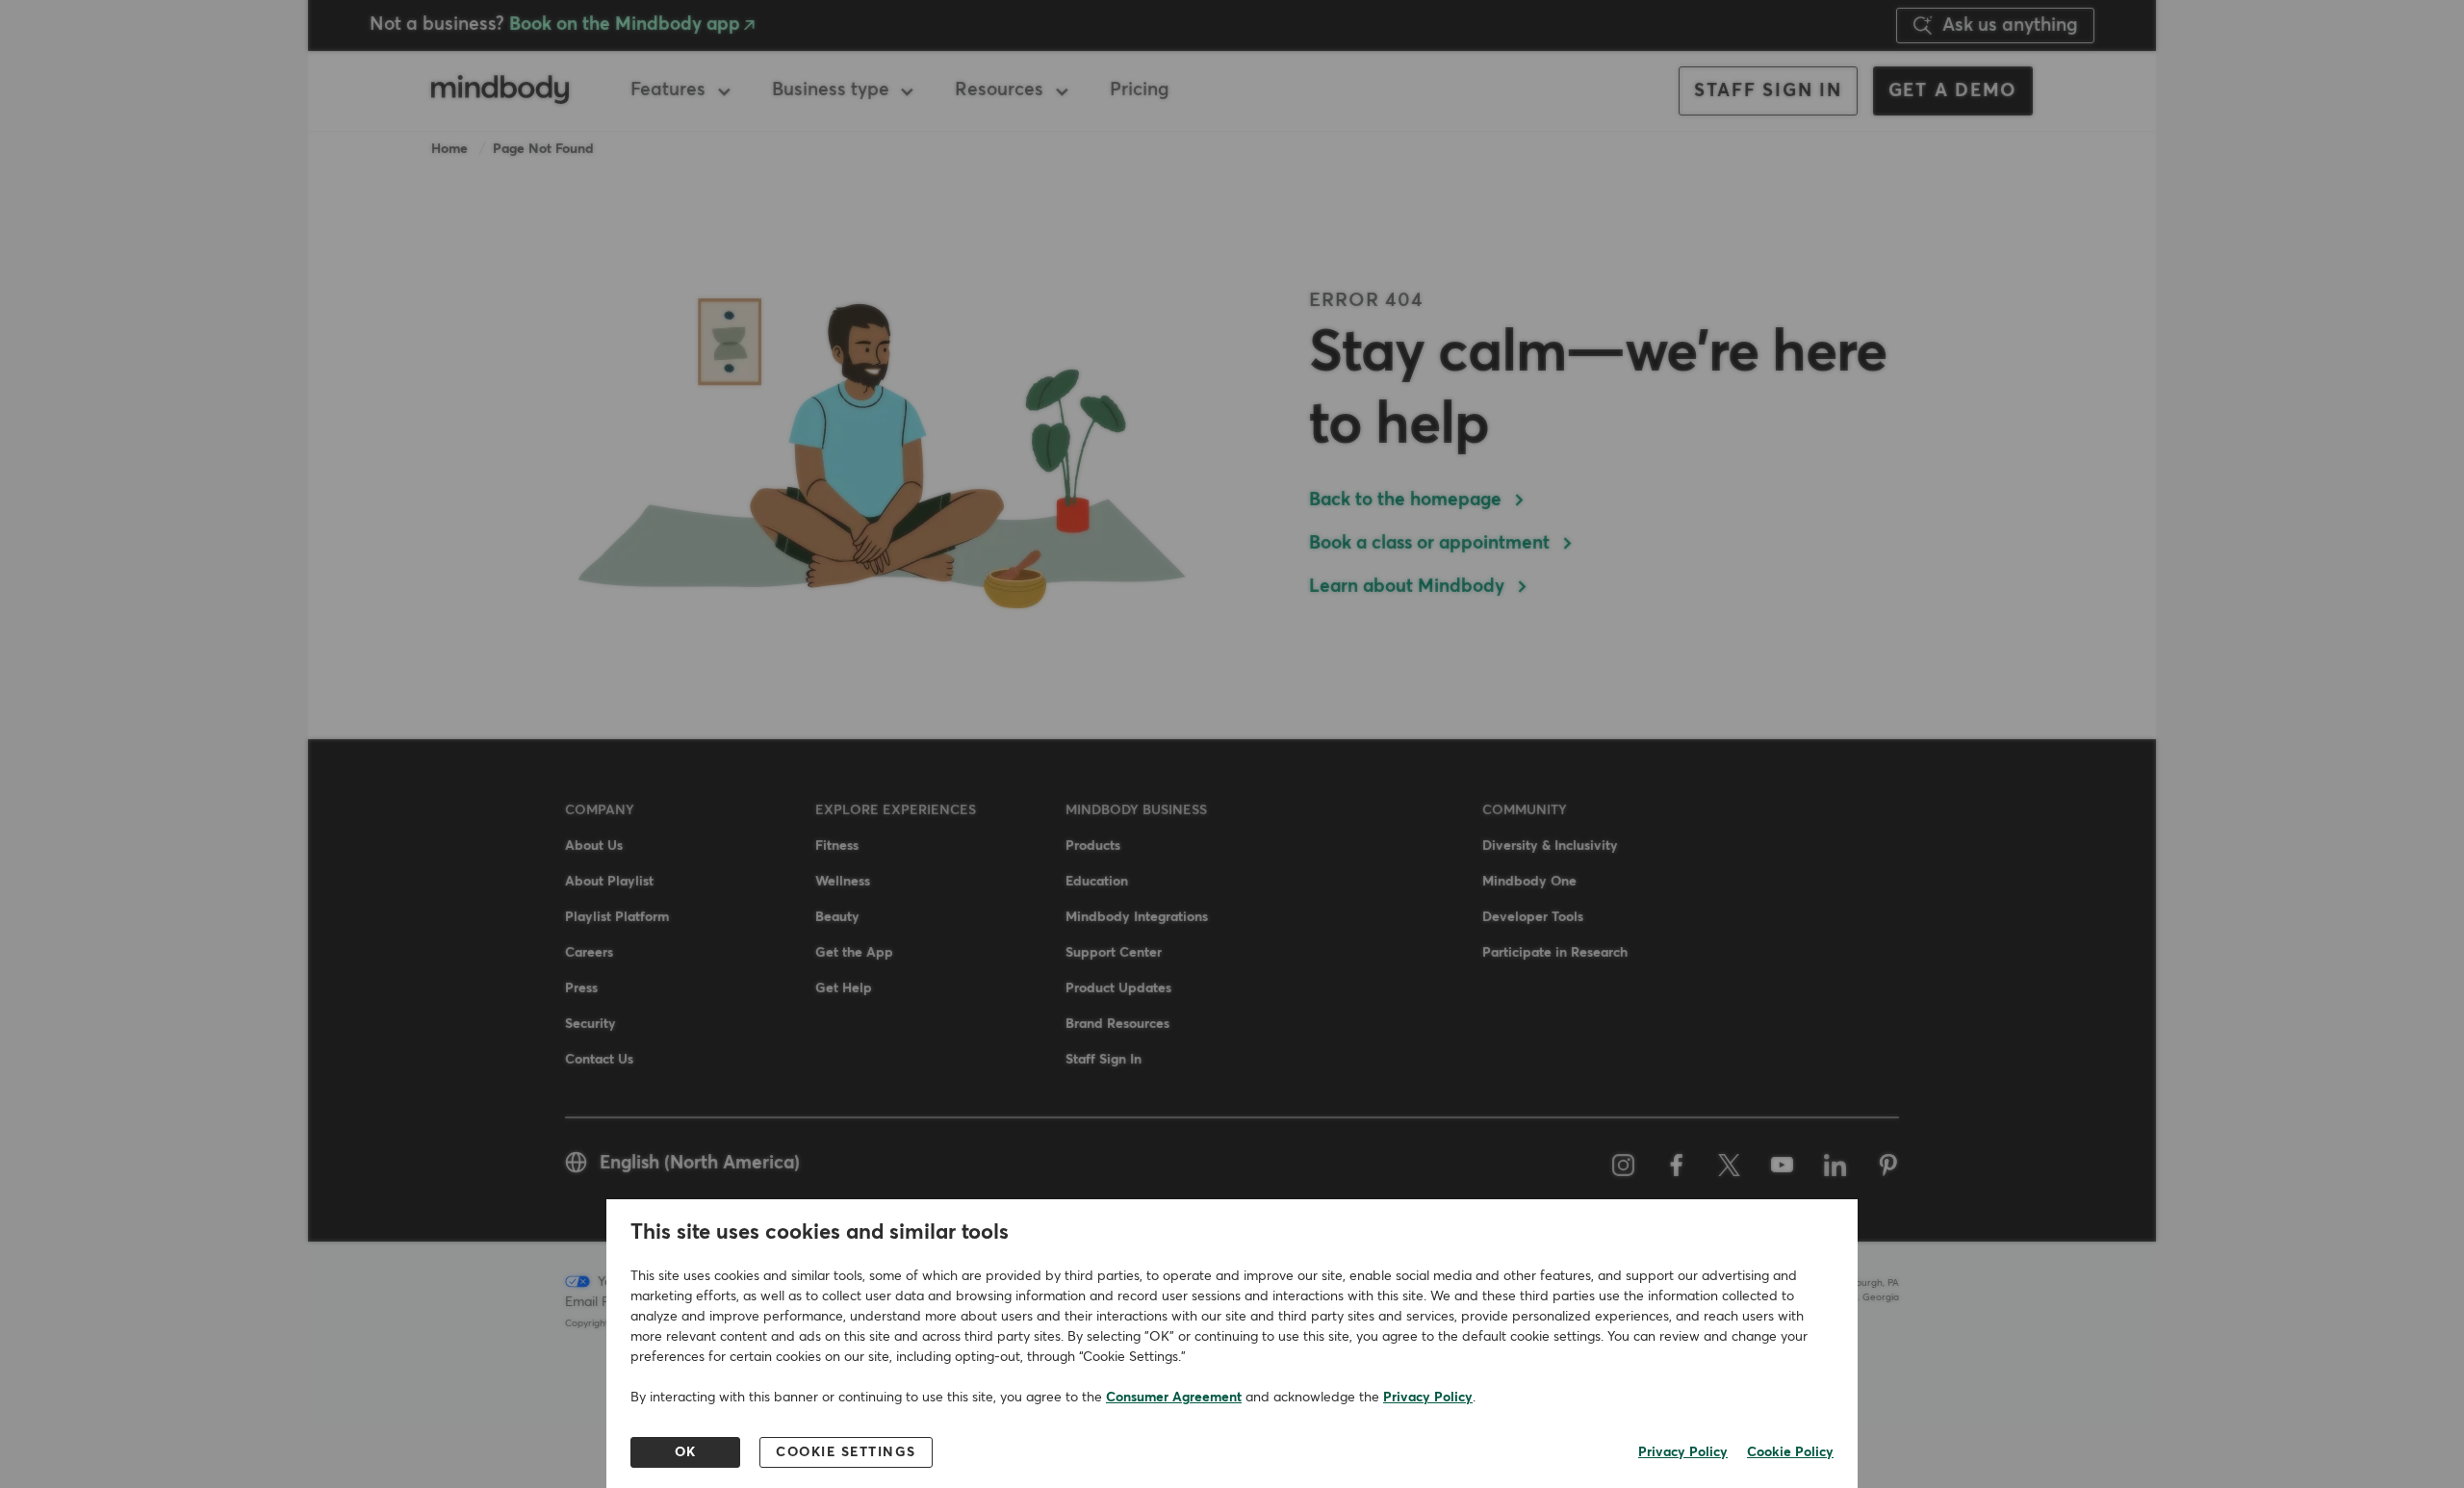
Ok (686, 1452)
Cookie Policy (1790, 1452)
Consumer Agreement (1174, 1398)
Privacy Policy (1428, 1398)
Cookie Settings (846, 1452)
